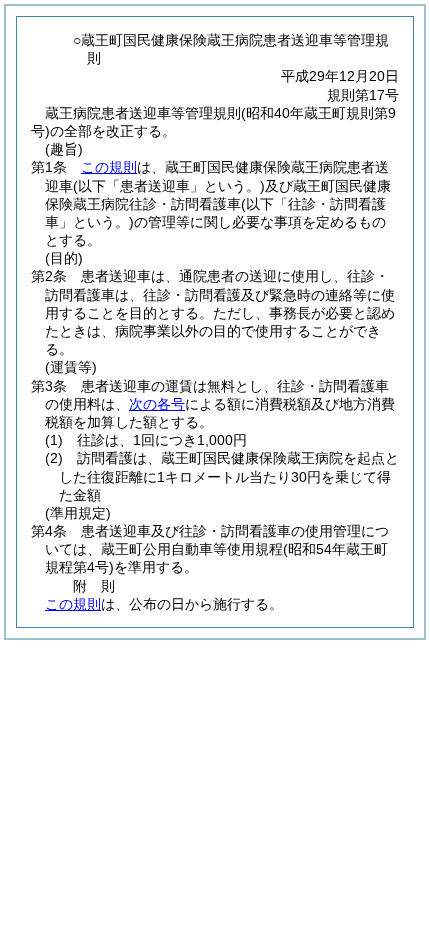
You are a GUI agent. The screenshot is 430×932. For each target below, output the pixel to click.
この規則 (109, 167)
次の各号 (157, 404)
